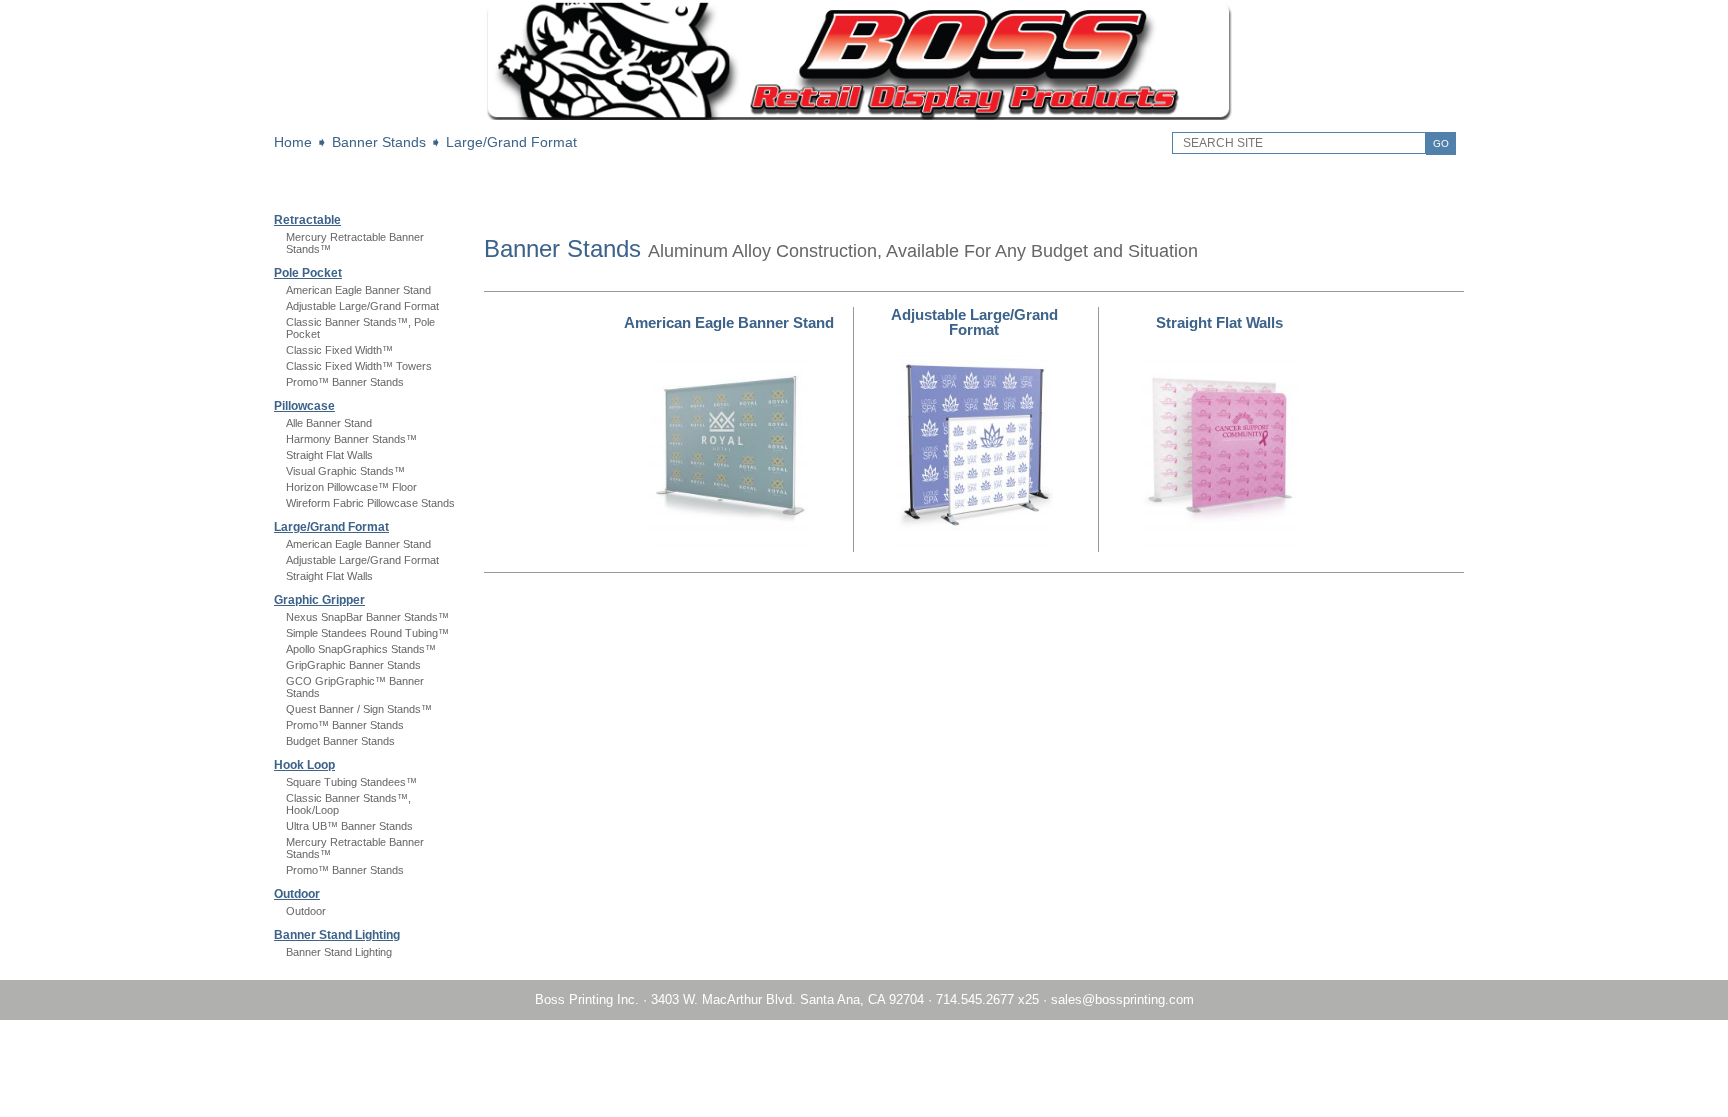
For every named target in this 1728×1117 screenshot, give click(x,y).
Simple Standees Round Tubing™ (367, 633)
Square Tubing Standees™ (351, 782)
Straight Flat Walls (329, 455)
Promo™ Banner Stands (345, 382)
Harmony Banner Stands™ (351, 439)
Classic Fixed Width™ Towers (359, 366)
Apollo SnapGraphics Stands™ (361, 649)
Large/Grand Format (511, 142)
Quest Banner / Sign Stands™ (359, 709)
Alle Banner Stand (329, 423)
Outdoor (297, 894)
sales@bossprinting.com (1122, 999)
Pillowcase (304, 406)
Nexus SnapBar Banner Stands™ (367, 617)
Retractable (307, 220)
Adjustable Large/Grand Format (362, 306)
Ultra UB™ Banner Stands (349, 826)
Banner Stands (379, 142)
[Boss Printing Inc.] (864, 115)
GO (1441, 143)
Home (293, 142)
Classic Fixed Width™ (339, 350)
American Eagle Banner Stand (358, 290)
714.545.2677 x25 (987, 999)
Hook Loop (304, 765)
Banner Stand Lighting (337, 935)
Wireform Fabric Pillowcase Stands (370, 503)
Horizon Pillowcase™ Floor (351, 487)
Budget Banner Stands (340, 741)
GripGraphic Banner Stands (353, 665)
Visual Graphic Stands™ (345, 471)
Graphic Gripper (319, 600)
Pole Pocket (308, 273)
